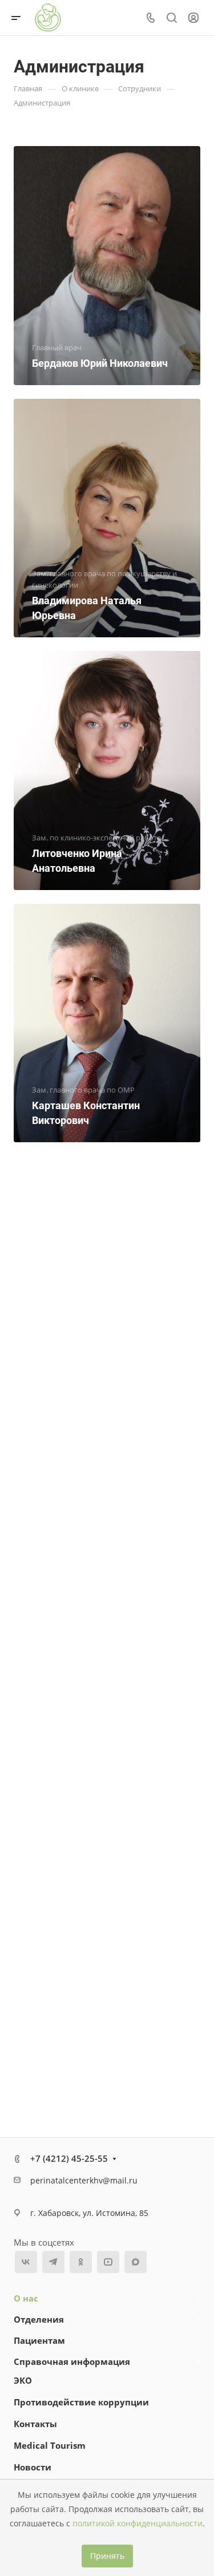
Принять (107, 2556)
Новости (33, 2467)
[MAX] (136, 2262)
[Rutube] (108, 2262)
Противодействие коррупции (81, 2402)
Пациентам (39, 2340)
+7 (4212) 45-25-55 (69, 2158)
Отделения (39, 2319)
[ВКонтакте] (26, 2262)
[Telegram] (53, 2262)
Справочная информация (72, 2361)
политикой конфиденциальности (138, 2524)
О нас (26, 2298)
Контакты (35, 2424)
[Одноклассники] (81, 2262)
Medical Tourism (50, 2445)
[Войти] (193, 18)
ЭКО (23, 2380)
